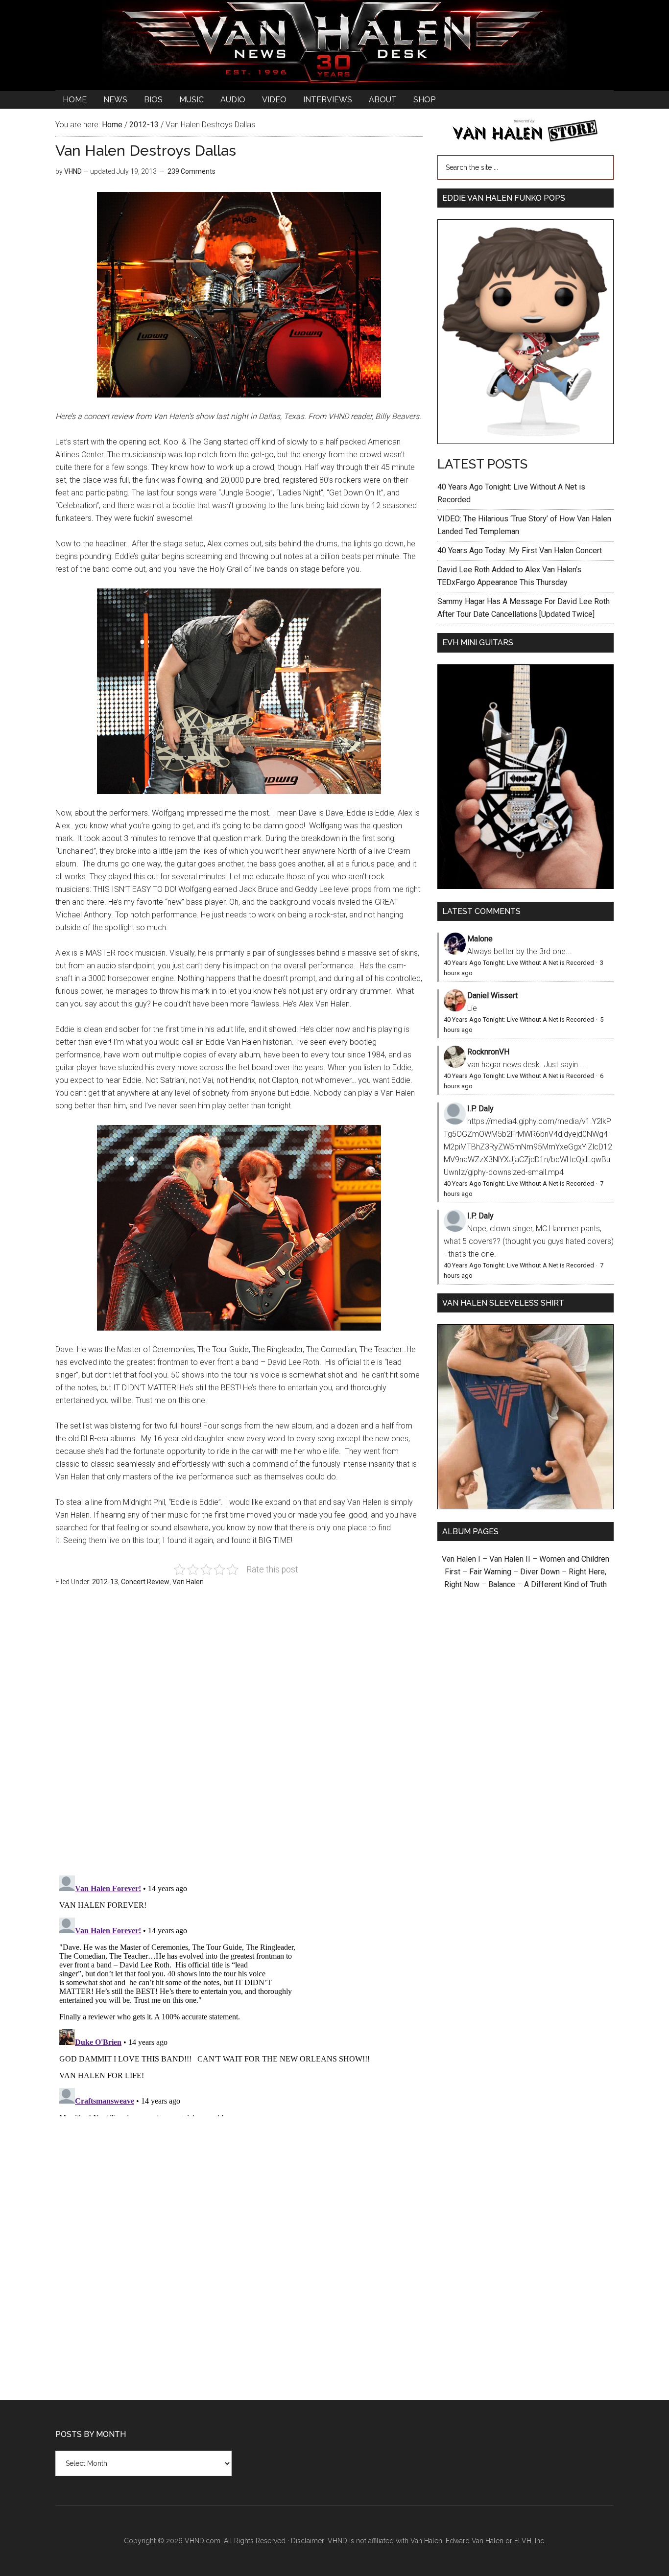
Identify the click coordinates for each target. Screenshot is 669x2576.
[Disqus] (239, 1994)
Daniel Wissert (492, 995)
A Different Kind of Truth (565, 1584)
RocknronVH (488, 1052)
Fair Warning (490, 1572)
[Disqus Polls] (239, 1736)
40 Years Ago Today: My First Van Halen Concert (520, 550)
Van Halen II (510, 1559)
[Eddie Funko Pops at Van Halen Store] (526, 441)
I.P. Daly (480, 1109)
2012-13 (105, 1582)
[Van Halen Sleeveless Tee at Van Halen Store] (526, 1507)
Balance (502, 1584)
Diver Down (540, 1572)
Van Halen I (461, 1559)
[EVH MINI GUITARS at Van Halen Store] (526, 886)
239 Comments (191, 171)
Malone (480, 939)
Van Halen (188, 1582)
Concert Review (145, 1582)
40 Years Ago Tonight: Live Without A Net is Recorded (519, 963)
